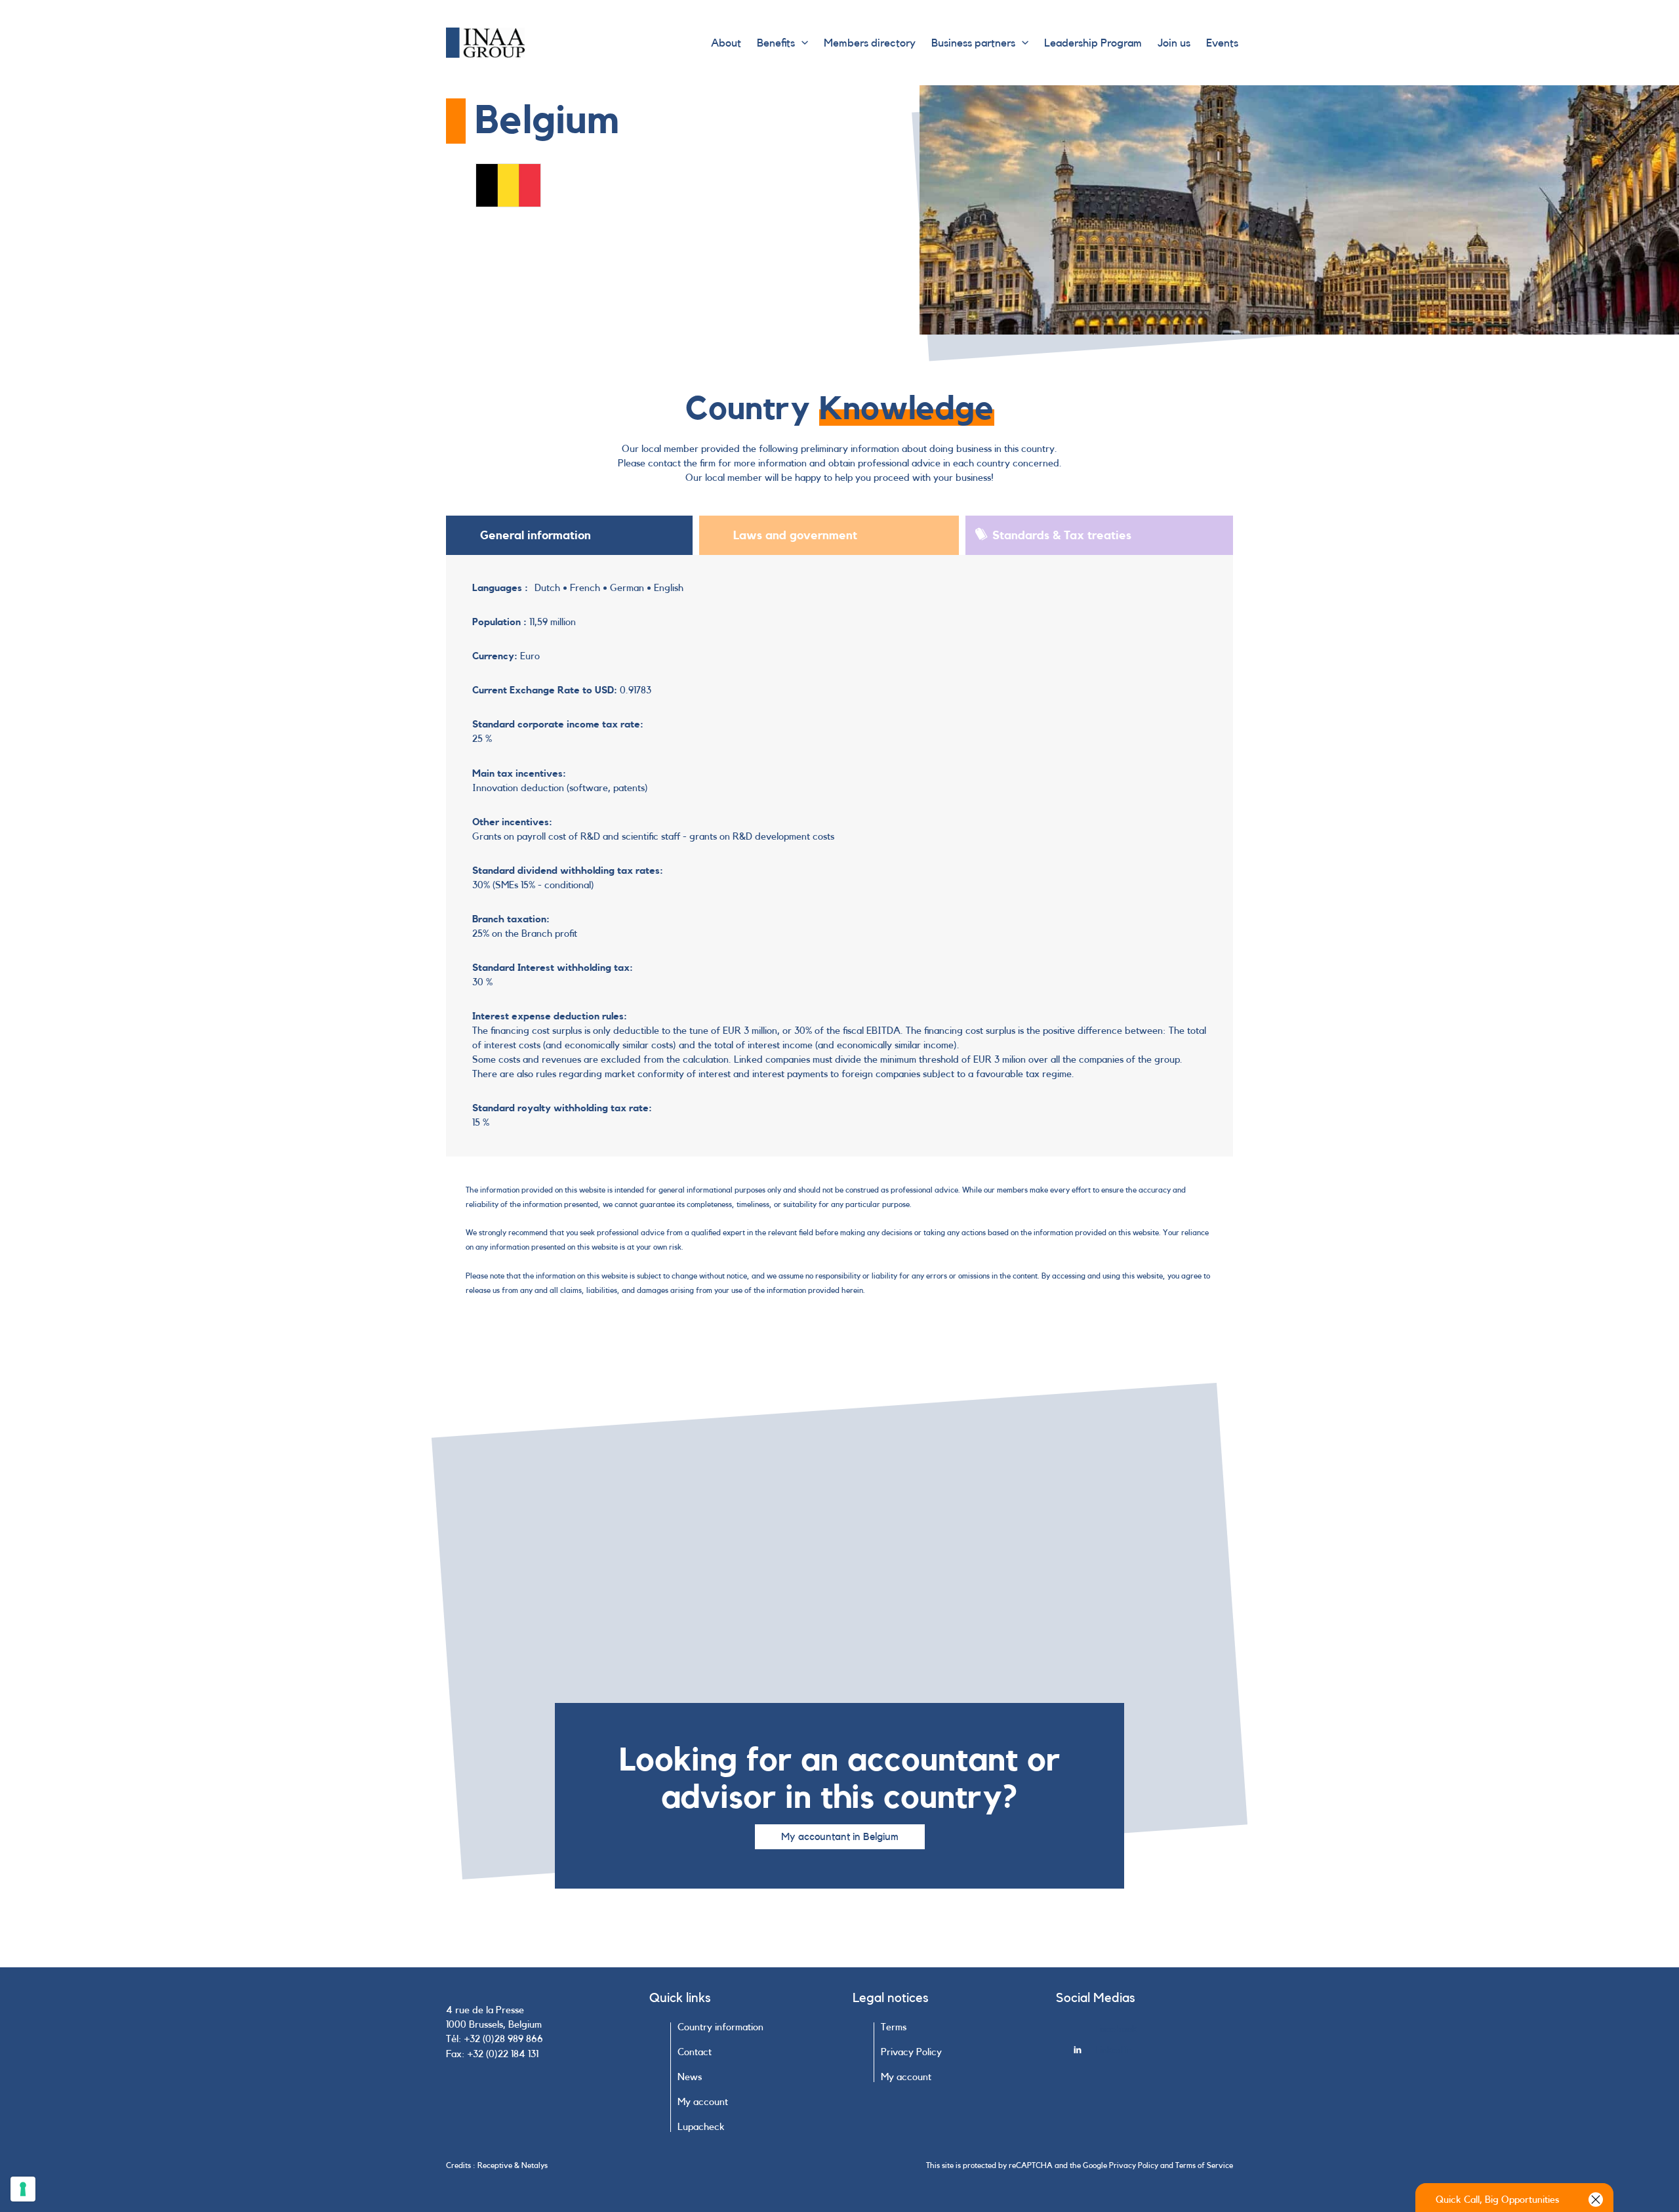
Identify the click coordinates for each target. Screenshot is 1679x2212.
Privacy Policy (1134, 2165)
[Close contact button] (1596, 2200)
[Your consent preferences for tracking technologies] (23, 2189)
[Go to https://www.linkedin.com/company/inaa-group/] (1153, 2054)
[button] (801, 43)
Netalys (535, 2165)
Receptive (495, 2165)
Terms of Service (1204, 2165)
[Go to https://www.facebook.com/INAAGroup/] (1153, 2033)
